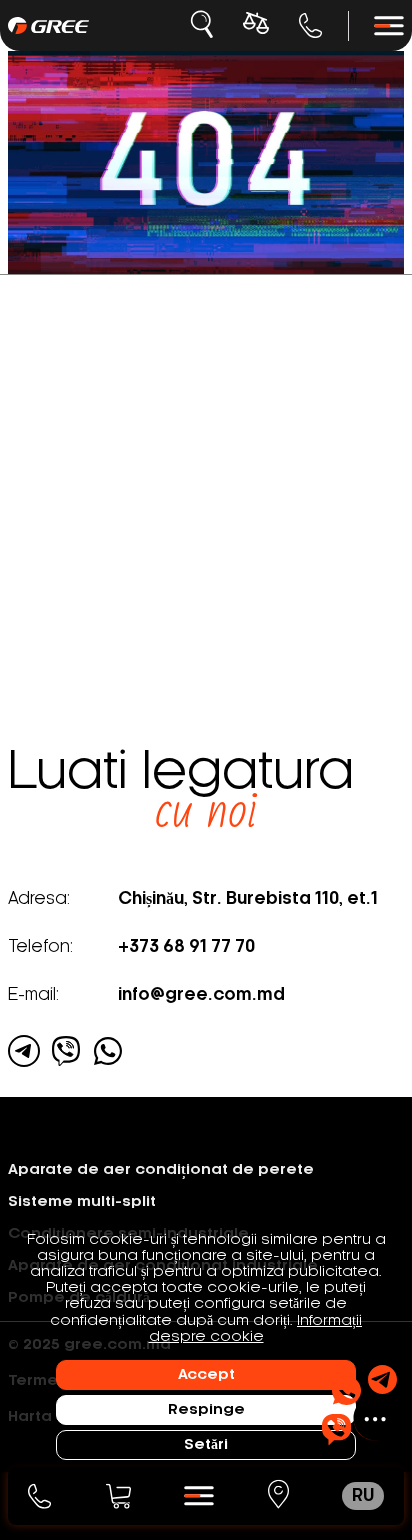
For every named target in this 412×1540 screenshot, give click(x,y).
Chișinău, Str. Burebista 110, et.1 (248, 899)
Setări (206, 1445)
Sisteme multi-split (82, 1202)
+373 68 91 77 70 (311, 25)
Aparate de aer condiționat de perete (161, 1170)
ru (363, 1496)
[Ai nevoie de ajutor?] (359, 1405)
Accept (206, 1375)
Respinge (206, 1410)
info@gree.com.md (201, 995)
